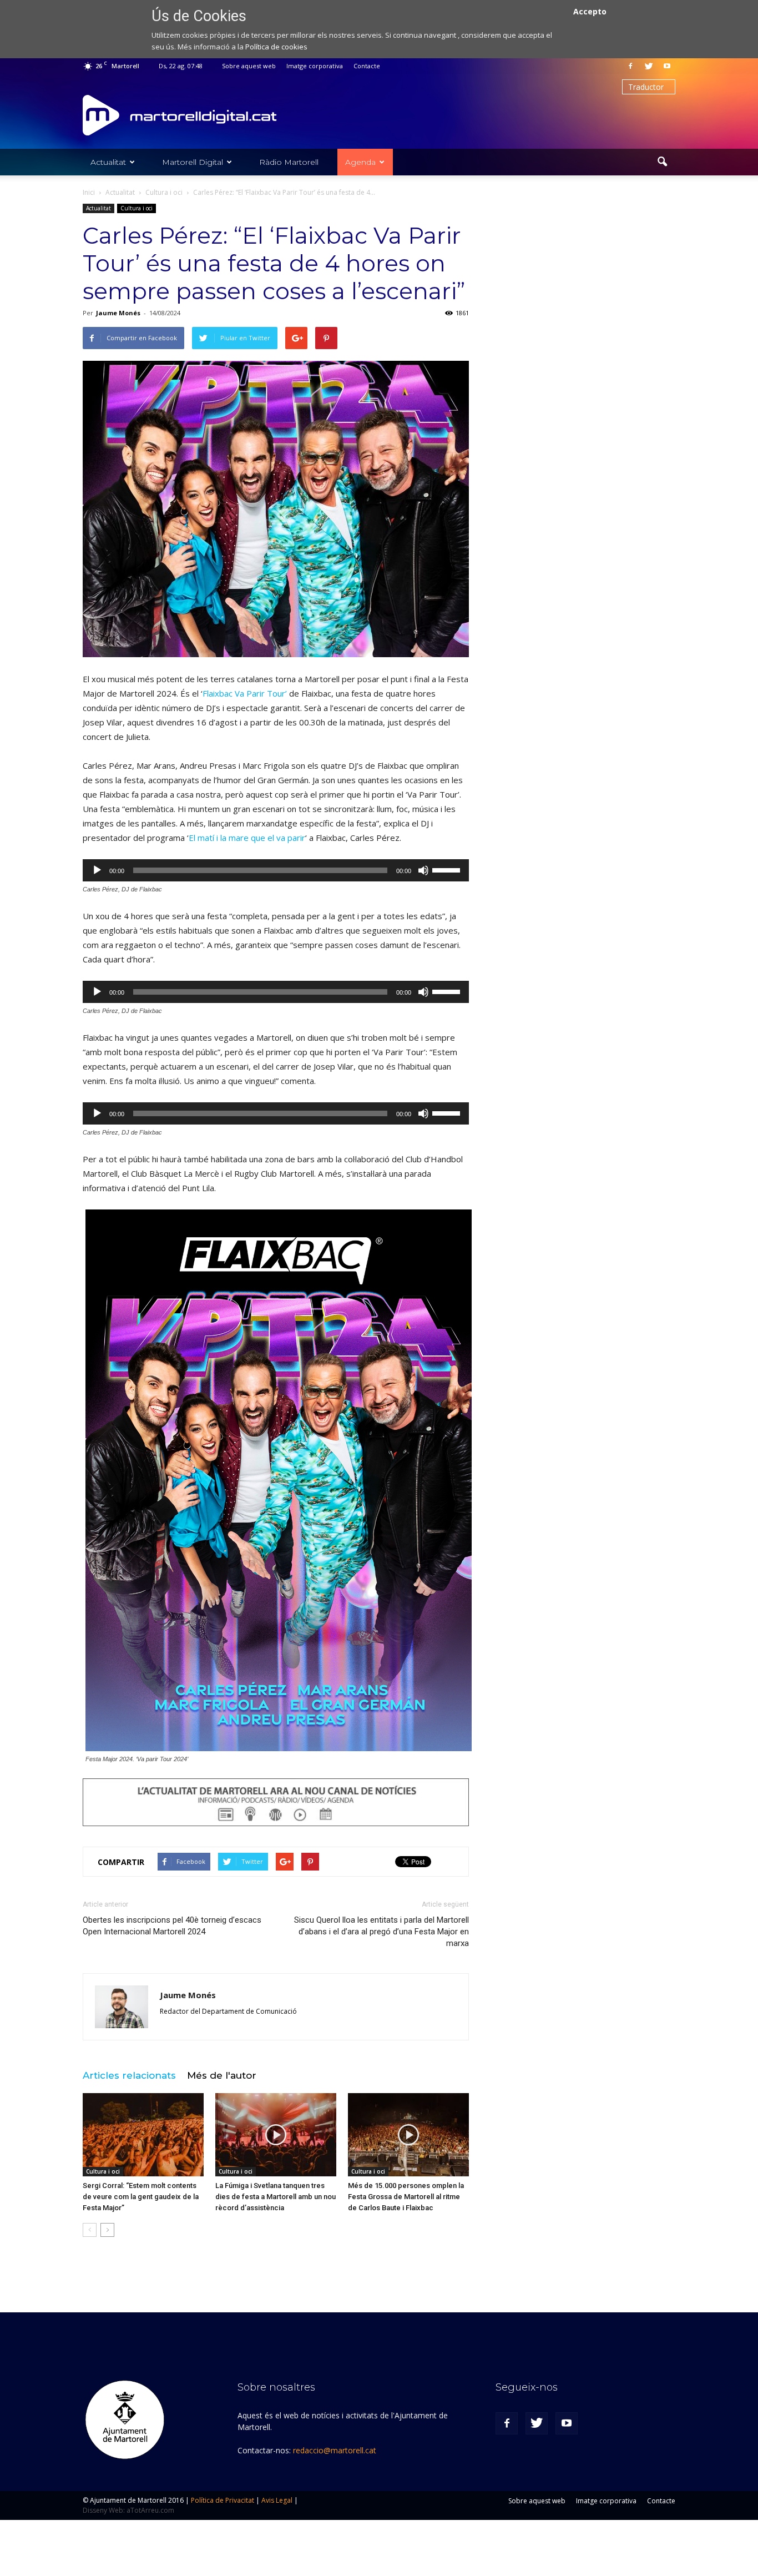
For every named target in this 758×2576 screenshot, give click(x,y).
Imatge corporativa (315, 66)
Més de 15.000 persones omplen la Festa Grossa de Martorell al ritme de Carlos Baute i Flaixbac (406, 2197)
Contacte (367, 66)
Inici (89, 192)
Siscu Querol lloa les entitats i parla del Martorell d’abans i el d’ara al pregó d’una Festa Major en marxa (381, 1932)
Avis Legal (277, 2500)
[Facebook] (630, 66)
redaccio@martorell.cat (335, 2450)
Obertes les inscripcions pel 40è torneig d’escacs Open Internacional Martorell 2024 (172, 1926)
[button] (662, 162)
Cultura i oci (137, 208)
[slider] (448, 869)
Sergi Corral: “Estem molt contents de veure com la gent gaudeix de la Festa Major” (141, 2197)
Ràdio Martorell (289, 162)
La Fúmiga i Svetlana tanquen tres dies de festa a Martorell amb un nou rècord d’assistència (276, 2197)
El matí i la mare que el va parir (247, 838)
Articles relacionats (129, 2075)
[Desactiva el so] (423, 870)
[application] (276, 870)
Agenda (360, 162)
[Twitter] (649, 66)
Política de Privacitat (223, 2500)
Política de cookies (276, 47)
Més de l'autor (222, 2075)
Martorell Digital (193, 162)
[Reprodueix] (97, 870)
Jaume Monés (118, 313)
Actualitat (108, 162)
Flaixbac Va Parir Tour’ (245, 693)
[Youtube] (667, 66)
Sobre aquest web (249, 66)
